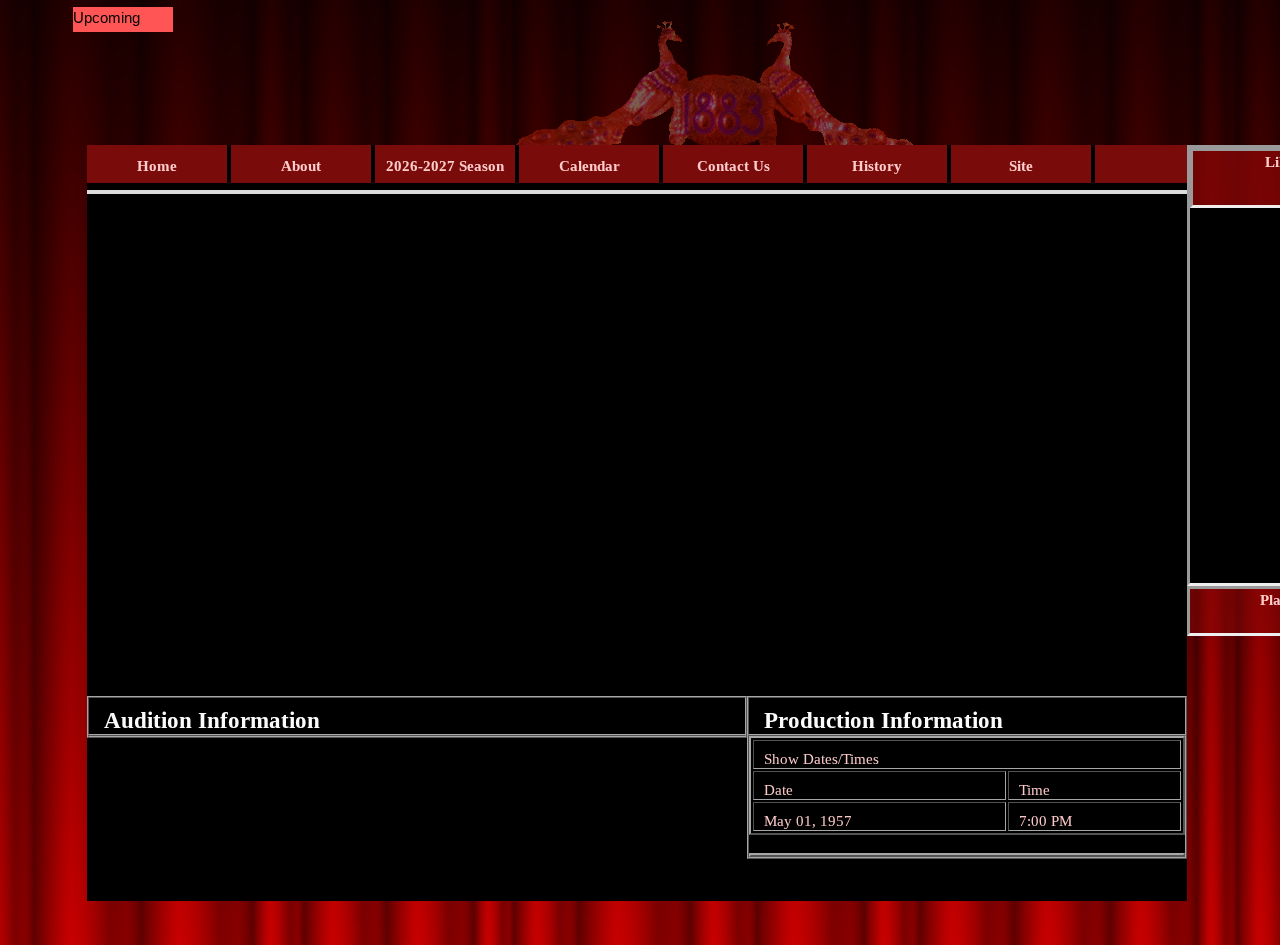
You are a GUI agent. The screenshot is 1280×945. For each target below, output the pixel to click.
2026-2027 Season (445, 166)
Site (1021, 166)
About (301, 166)
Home (157, 166)
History (877, 166)
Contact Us (733, 166)
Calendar (589, 166)
